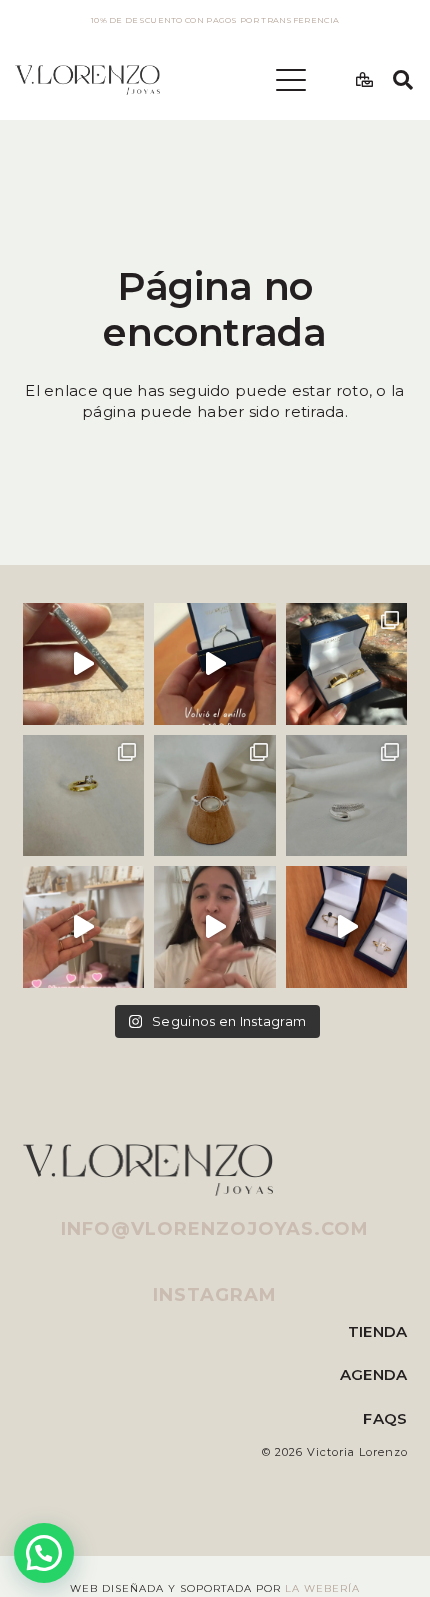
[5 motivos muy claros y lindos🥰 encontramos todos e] (215, 927)
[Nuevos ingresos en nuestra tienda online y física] (84, 927)
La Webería (322, 1588)
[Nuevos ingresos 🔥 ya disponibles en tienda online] (347, 796)
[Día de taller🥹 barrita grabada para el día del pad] (84, 664)
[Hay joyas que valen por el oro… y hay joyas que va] (84, 796)
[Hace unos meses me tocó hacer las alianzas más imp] (347, 664)
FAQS (385, 1418)
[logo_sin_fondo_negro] (87, 80)
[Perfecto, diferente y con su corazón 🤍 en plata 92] (215, 664)
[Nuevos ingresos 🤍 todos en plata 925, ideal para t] (215, 796)
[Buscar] (403, 80)
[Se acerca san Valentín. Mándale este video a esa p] (347, 927)
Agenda (374, 1374)
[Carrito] (364, 80)
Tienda (378, 1331)
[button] (291, 80)
